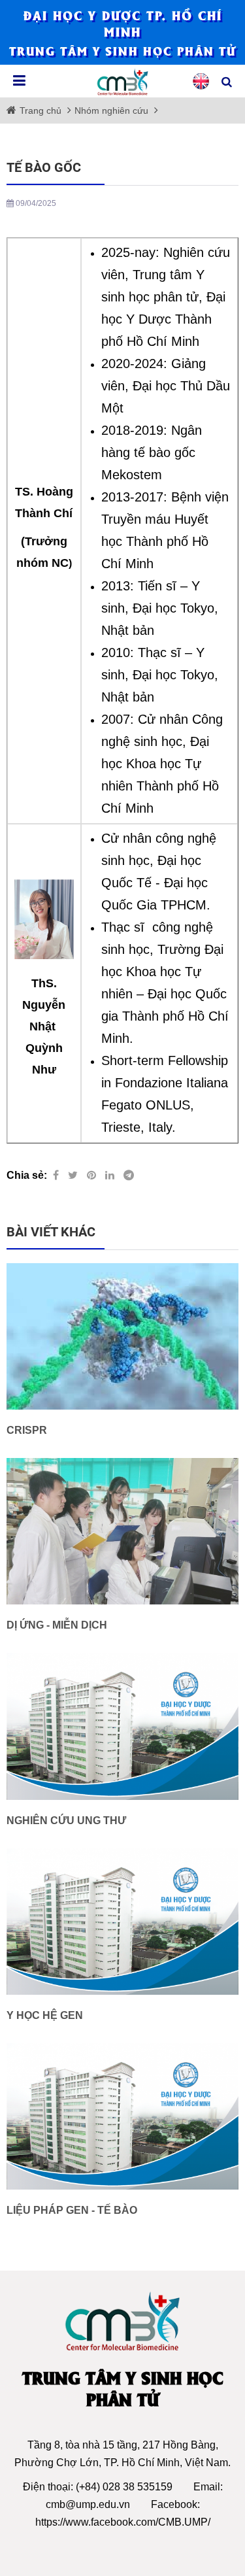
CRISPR (27, 1430)
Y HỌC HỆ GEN (45, 2015)
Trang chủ (42, 110)
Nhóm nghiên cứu (111, 110)
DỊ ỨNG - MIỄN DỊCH (57, 1625)
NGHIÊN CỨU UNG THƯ (66, 1821)
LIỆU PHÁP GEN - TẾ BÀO (72, 2210)
